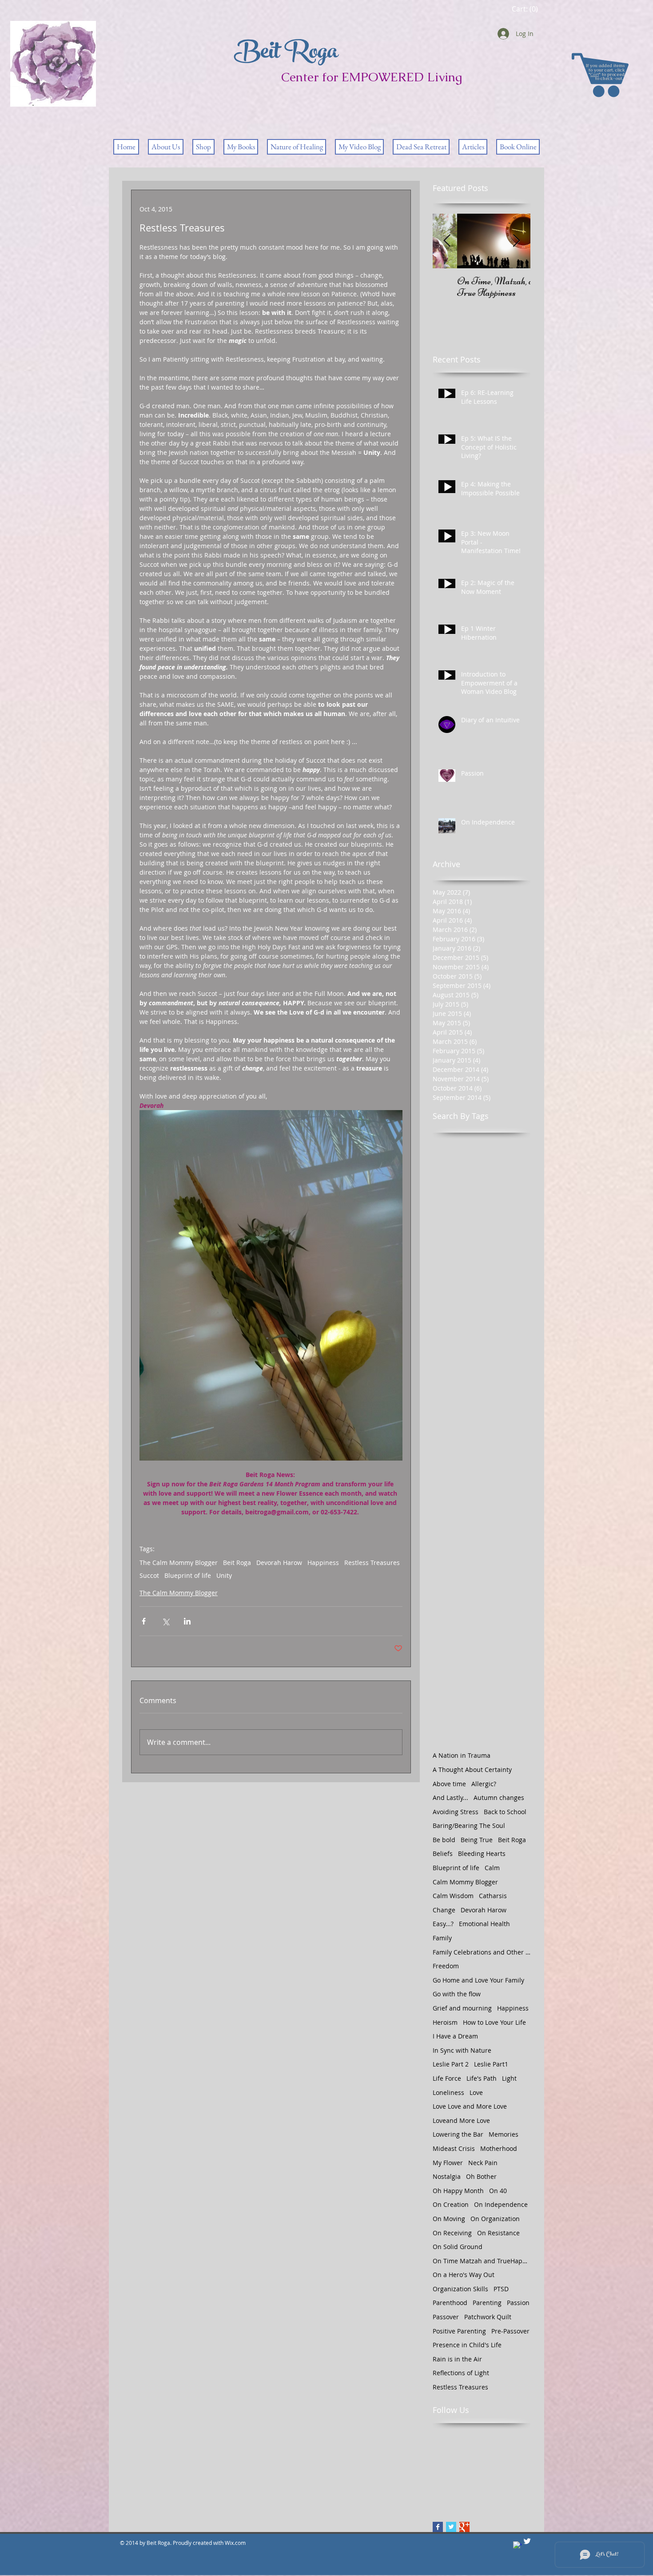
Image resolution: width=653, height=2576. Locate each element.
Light (509, 2078)
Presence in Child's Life (467, 2345)
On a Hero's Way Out (464, 2275)
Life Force (447, 2078)
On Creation (451, 2204)
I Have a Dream (455, 2036)
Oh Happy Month (458, 2191)
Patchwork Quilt (488, 2317)
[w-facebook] (517, 2546)
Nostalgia (447, 2176)
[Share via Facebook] (144, 1621)
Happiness (323, 1563)
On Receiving (452, 2233)
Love (476, 2092)
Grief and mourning (462, 2008)
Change (444, 1910)
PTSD (501, 2289)
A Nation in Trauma (462, 1755)
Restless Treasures (372, 1563)
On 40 (498, 2191)
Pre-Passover (510, 2331)
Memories (504, 2134)
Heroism (445, 2022)
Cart (595, 74)
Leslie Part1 (491, 2064)
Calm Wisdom (453, 1896)
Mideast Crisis (454, 2148)
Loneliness (448, 2092)
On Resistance (498, 2233)
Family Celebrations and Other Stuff (482, 1952)
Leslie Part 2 (451, 2064)
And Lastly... (450, 1798)
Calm (492, 1868)
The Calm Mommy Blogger (179, 1563)
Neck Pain (483, 2163)
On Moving (449, 2219)
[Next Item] (516, 241)
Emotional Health (484, 1924)
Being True (477, 1840)
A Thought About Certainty (472, 1770)
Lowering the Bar (458, 2134)
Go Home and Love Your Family (478, 1980)
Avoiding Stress (456, 1812)
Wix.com (236, 2543)
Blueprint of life (188, 1575)
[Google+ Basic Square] (464, 2527)
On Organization (495, 2219)
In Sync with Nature (462, 2050)
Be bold (444, 1840)
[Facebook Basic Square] (438, 2527)
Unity (224, 1575)
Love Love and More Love (470, 2106)
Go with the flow (457, 1994)
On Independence (501, 2204)
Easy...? (443, 1924)
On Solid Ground (458, 2247)
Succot (149, 1575)
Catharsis (493, 1896)
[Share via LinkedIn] (187, 1621)
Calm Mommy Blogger (465, 1882)
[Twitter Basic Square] (451, 2527)
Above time (449, 1784)
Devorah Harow (279, 1563)
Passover (446, 2317)
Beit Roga (237, 1563)
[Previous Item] (447, 241)
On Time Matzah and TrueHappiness (482, 2261)
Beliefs (443, 1853)
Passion (518, 2303)
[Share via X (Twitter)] (165, 1621)
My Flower (448, 2163)
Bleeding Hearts (482, 1853)
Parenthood (450, 2303)
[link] (525, 9)
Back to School (505, 1812)
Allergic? (484, 1784)
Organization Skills (460, 2289)
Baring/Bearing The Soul (469, 1825)
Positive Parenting (459, 2331)
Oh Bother (481, 2176)
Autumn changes (499, 1798)
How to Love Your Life (494, 2022)
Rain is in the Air (457, 2359)
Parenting (487, 2303)
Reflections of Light (461, 2373)
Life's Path (482, 2078)
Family (442, 1938)
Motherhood (499, 2148)
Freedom (446, 1966)
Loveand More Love (461, 2120)
